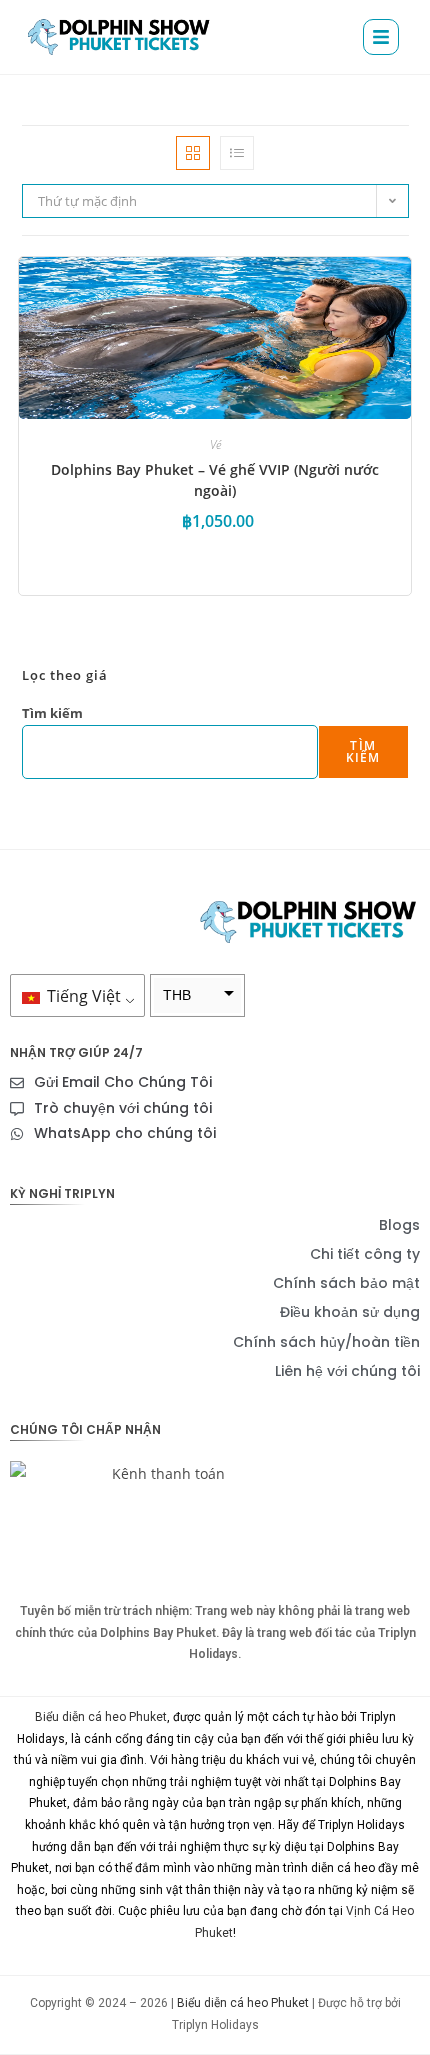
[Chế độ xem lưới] (193, 153)
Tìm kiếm (52, 713)
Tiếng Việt (82, 996)
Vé (215, 444)
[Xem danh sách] (237, 153)
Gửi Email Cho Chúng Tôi (123, 1082)
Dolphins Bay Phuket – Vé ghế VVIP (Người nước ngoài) (215, 480)
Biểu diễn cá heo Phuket (101, 1717)
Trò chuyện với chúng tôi (123, 1108)
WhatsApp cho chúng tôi (125, 1133)
